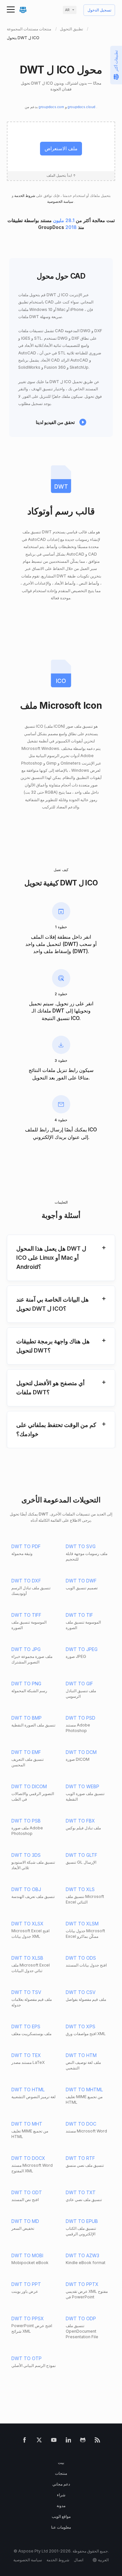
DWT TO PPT (26, 2284)
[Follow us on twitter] (39, 2441)
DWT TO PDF (26, 1546)
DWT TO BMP (27, 1718)
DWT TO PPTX (82, 2284)
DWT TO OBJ (26, 1889)
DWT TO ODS (81, 1958)
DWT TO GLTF (81, 1855)
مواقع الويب (61, 2516)
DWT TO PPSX (28, 2318)
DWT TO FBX (80, 1821)
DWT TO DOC (81, 2124)
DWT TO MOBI (27, 2255)
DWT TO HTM (81, 2055)
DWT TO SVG (81, 1546)
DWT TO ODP (81, 2318)
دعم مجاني (61, 2484)
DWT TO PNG (26, 1684)
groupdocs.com (52, 107)
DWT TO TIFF (26, 1615)
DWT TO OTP (27, 2358)
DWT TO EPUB (82, 2221)
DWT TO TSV (26, 1992)
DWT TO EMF (26, 1752)
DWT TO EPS (26, 2026)
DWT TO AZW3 (82, 2255)
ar (67, 10)
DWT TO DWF (81, 1581)
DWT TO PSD (81, 1718)
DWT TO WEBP (82, 1786)
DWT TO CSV (81, 1992)
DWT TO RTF (80, 2158)
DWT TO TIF (79, 1615)
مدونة (61, 2506)
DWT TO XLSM (82, 1924)
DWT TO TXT (81, 2192)
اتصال (79, 2560)
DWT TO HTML (28, 2090)
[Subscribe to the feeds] (97, 2441)
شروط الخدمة (24, 196)
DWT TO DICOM (29, 1786)
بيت (61, 2463)
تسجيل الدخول (99, 10)
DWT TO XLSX (27, 1924)
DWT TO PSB (26, 1821)
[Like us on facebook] (25, 2441)
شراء (61, 2495)
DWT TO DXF (26, 1581)
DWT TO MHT (27, 2124)
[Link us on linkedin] (68, 2441)
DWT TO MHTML (84, 2090)
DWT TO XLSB (27, 1958)
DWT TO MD (25, 2221)
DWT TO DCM (81, 1752)
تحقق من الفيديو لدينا (55, 422)
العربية (103, 2560)
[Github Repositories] (83, 2441)
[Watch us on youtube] (54, 2441)
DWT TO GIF (79, 1684)
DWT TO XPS (81, 2026)
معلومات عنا (61, 2527)
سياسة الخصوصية (61, 202)
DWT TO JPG (26, 1649)
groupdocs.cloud (82, 107)
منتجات (61, 2473)
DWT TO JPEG (82, 1649)
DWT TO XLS (80, 1889)
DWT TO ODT (27, 2192)
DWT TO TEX (26, 2055)
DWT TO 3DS (26, 1855)
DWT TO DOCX (28, 2158)
